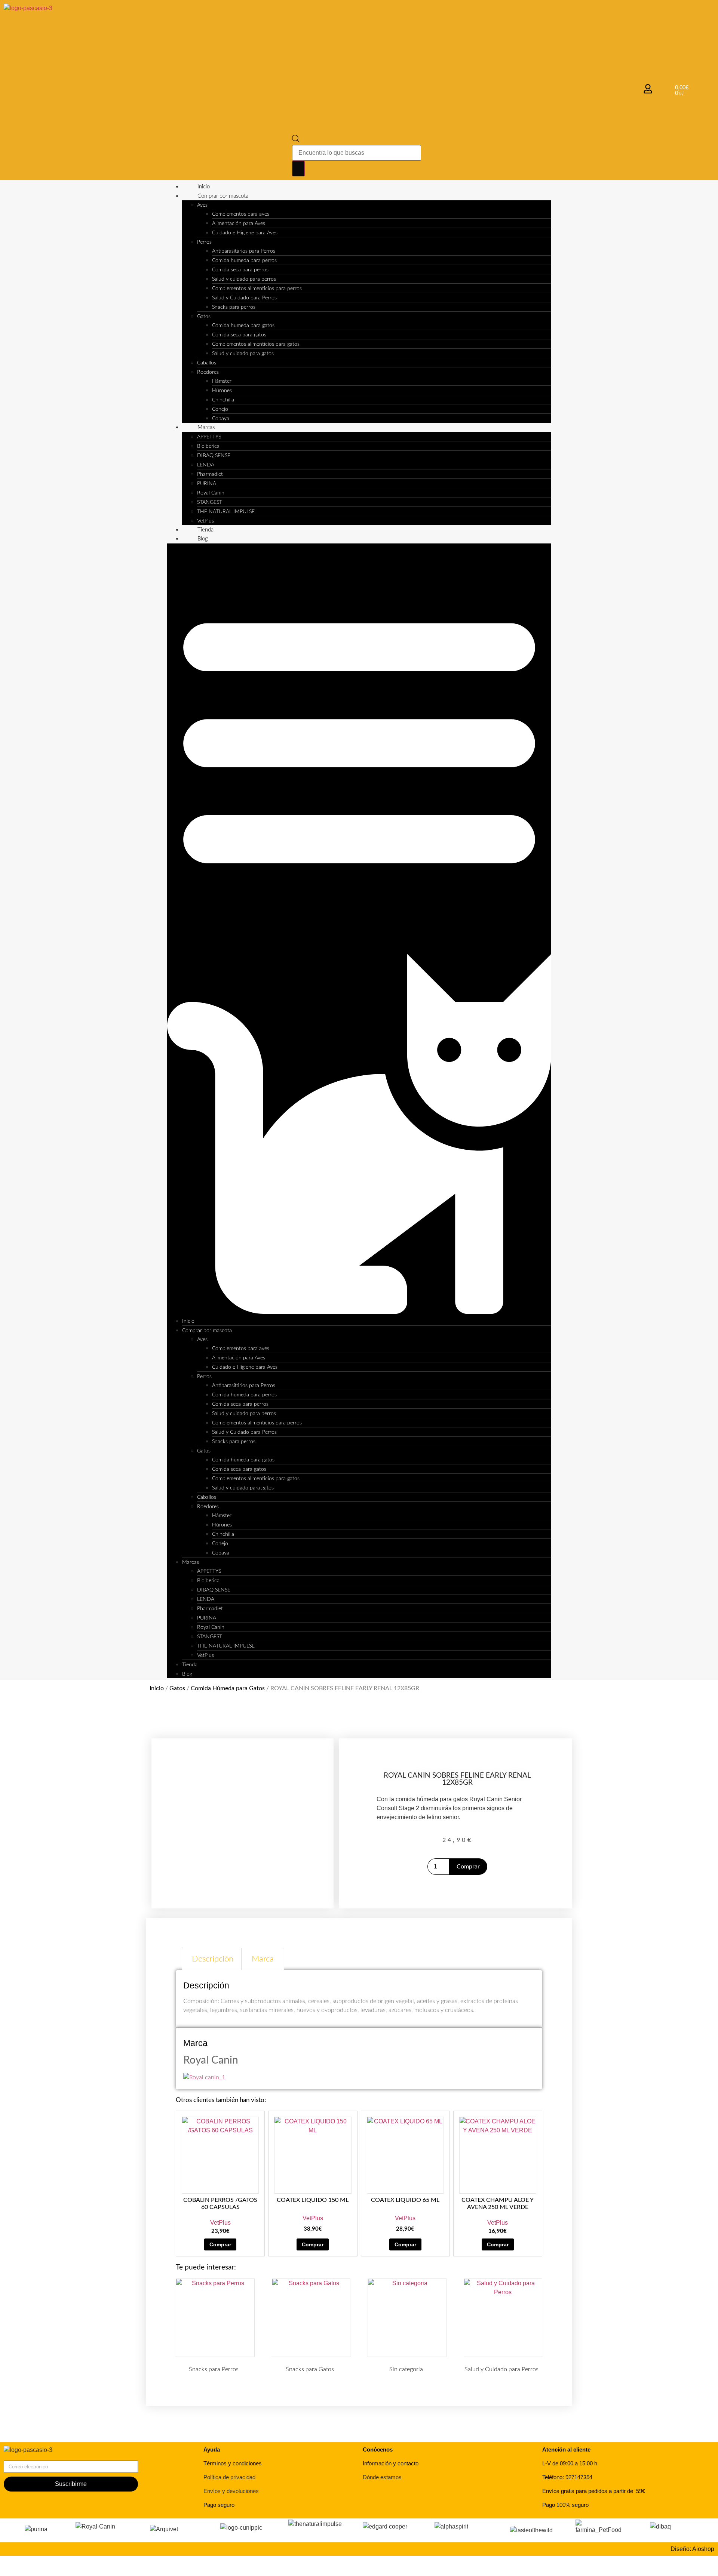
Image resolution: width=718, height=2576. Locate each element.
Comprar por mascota (223, 196)
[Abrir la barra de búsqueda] (296, 140)
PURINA (207, 484)
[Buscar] (298, 169)
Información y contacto (391, 2463)
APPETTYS (209, 437)
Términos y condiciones (233, 2463)
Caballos (207, 363)
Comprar (468, 1867)
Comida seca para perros (240, 270)
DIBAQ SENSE (214, 456)
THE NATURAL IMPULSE (226, 512)
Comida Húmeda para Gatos (228, 1688)
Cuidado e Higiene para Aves (245, 233)
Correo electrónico (28, 2458)
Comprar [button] (220, 2244)
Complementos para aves (241, 214)
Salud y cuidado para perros (244, 279)
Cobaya (221, 419)
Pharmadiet (210, 474)
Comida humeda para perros (244, 261)
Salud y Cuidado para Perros (244, 298)
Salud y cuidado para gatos (243, 354)
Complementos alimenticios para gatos (256, 344)
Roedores (208, 372)
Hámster (222, 381)
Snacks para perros (234, 307)
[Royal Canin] (204, 2077)
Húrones (222, 391)
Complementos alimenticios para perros (257, 289)
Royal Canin (211, 493)
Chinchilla (223, 400)
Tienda (205, 530)
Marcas (206, 427)
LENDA (206, 465)
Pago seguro (219, 2505)
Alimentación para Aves (239, 224)
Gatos (204, 317)
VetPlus (205, 521)
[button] (359, 930)
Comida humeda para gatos (243, 326)
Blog (203, 539)
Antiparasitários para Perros (244, 251)
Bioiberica (208, 446)
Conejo (220, 409)
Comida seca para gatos (239, 335)
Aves (202, 205)
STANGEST (210, 502)
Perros (204, 242)
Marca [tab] (263, 1959)
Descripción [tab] (213, 1959)
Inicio (204, 187)
